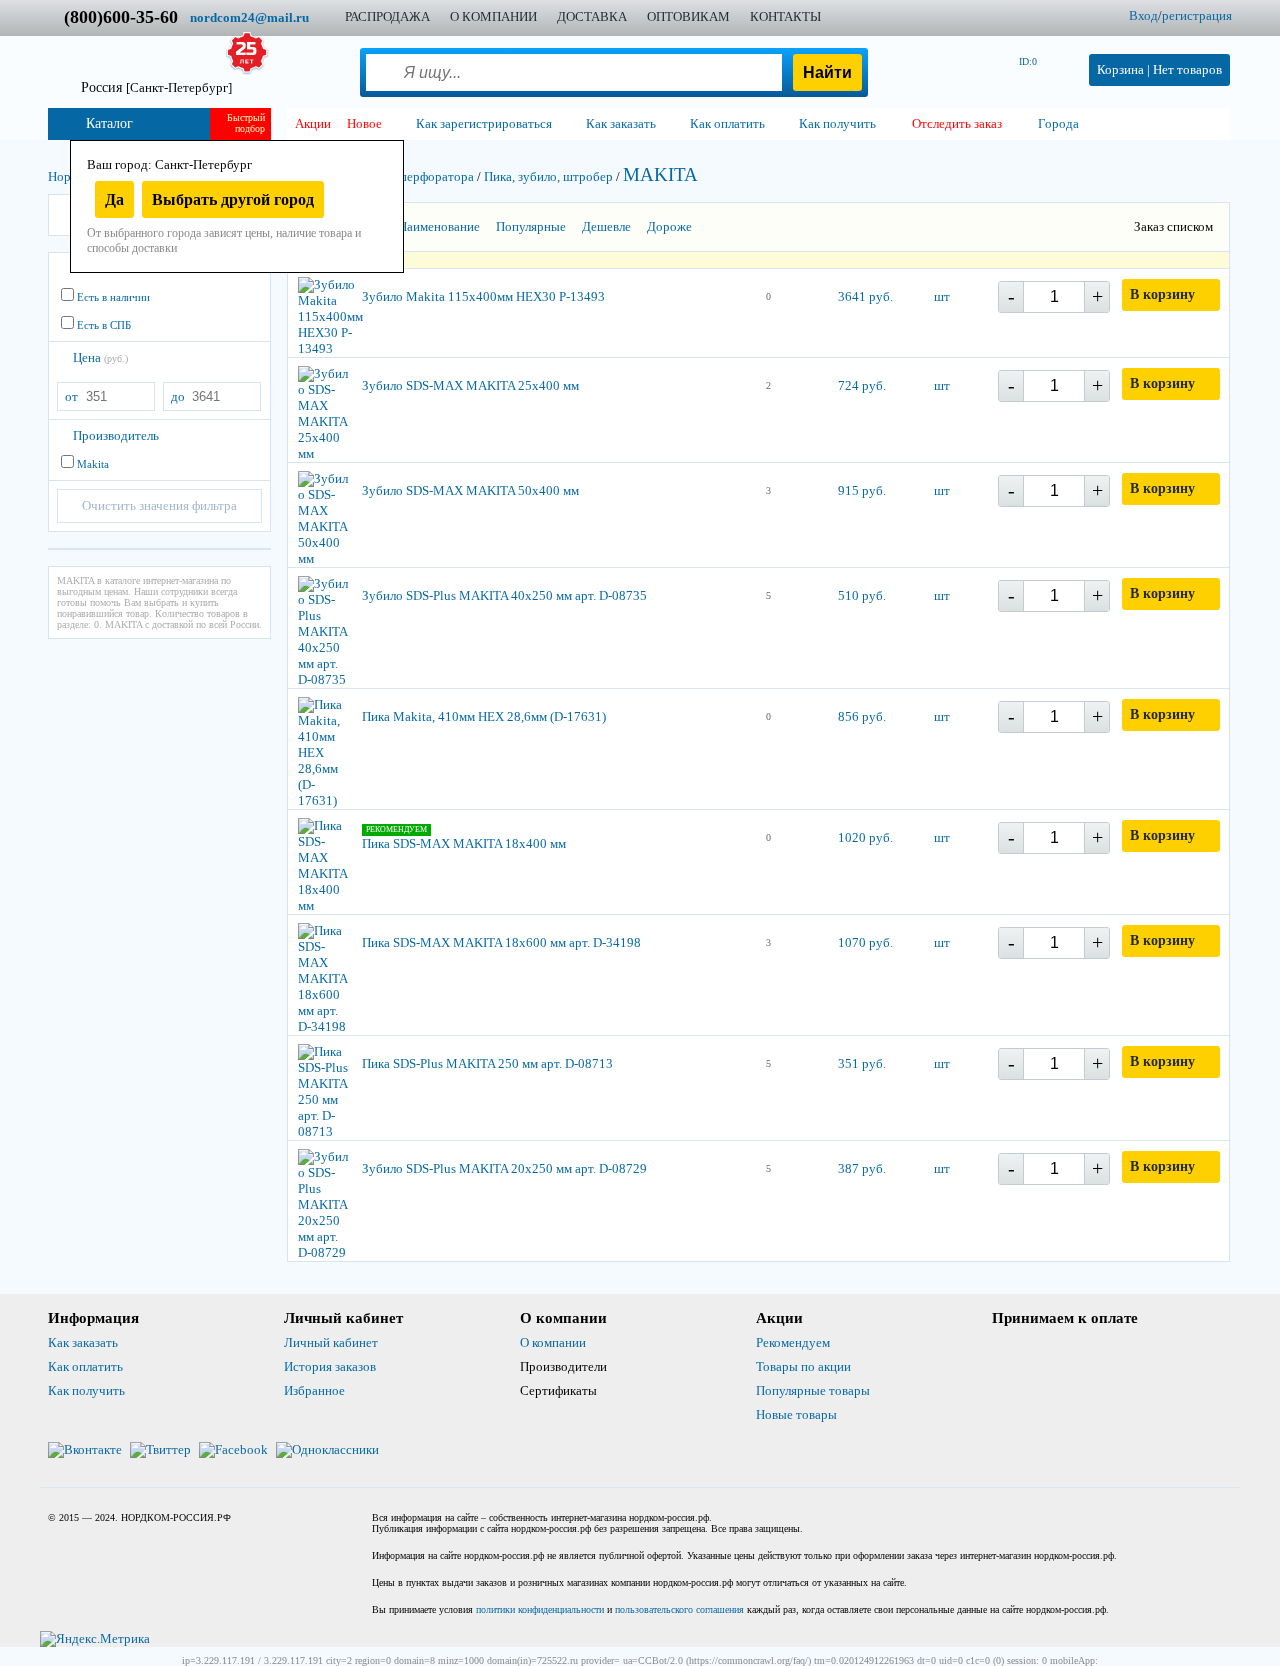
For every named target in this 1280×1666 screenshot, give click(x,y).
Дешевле (606, 226)
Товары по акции (803, 1366)
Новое (364, 123)
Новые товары (796, 1414)
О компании (553, 1342)
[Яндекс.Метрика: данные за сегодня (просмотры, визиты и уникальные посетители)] (95, 1639)
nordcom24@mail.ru (249, 17)
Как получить (86, 1390)
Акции (313, 123)
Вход (1143, 15)
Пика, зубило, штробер (548, 176)
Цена (100, 357)
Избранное (314, 1390)
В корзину (1162, 294)
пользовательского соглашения (679, 1609)
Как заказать (83, 1342)
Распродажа (387, 16)
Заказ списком (1173, 226)
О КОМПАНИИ (493, 16)
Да (114, 199)
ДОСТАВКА (592, 16)
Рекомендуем (793, 1342)
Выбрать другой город (233, 199)
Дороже (669, 226)
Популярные (531, 226)
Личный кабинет (331, 1342)
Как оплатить (85, 1366)
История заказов (330, 1366)
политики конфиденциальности (540, 1609)
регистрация (1197, 15)
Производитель (116, 435)
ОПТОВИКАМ (688, 16)
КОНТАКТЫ (785, 16)
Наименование (439, 226)
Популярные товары (813, 1390)
